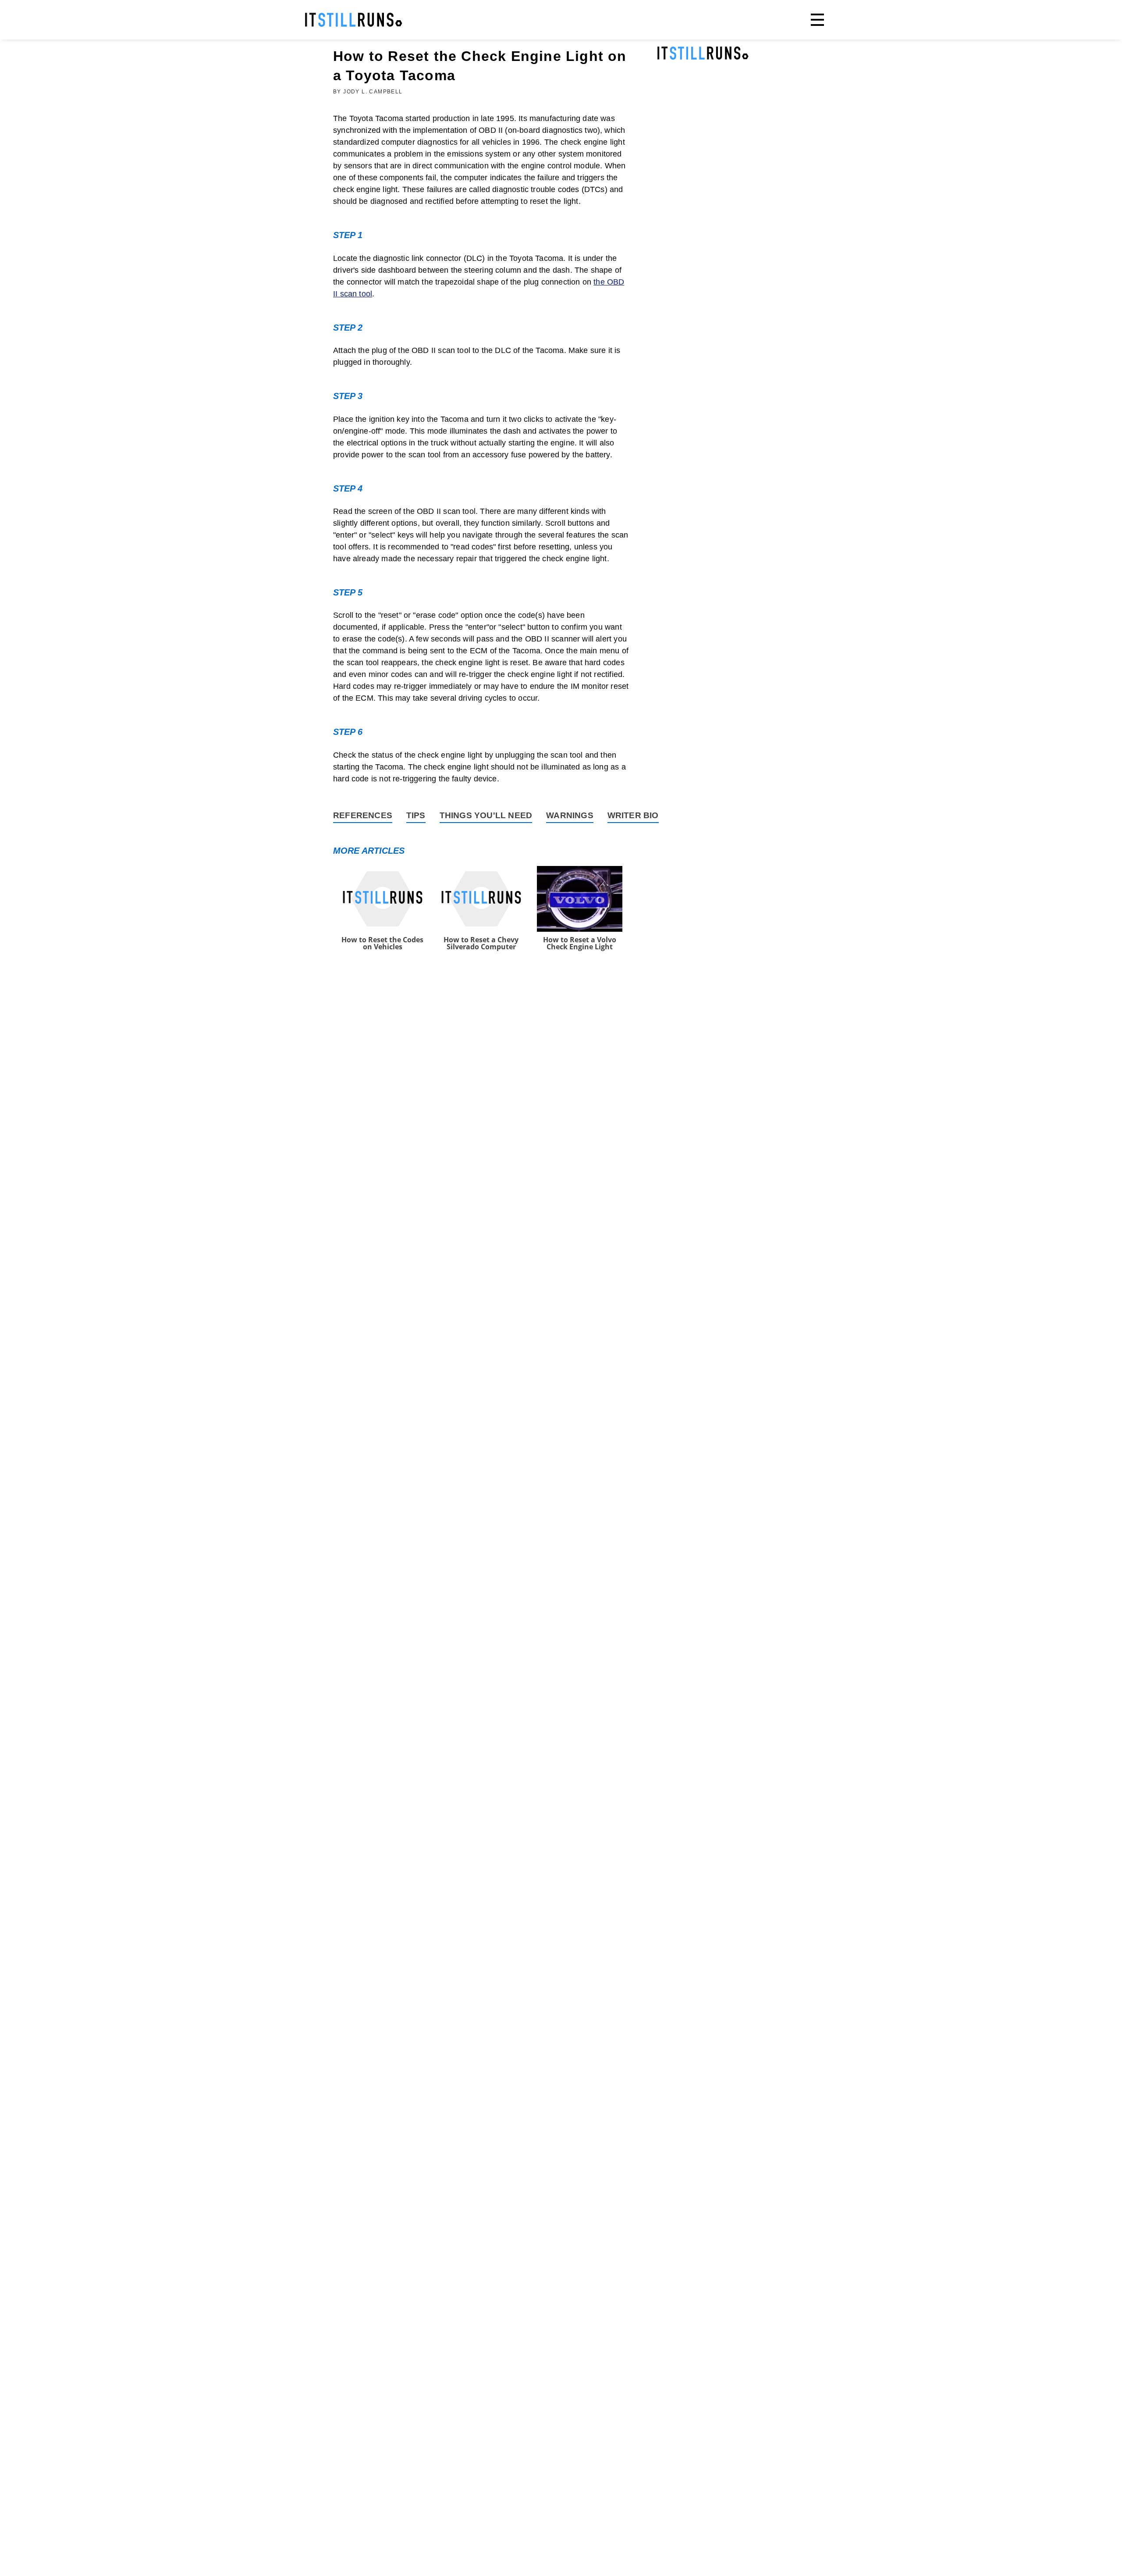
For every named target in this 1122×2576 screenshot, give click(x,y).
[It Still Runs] (354, 20)
